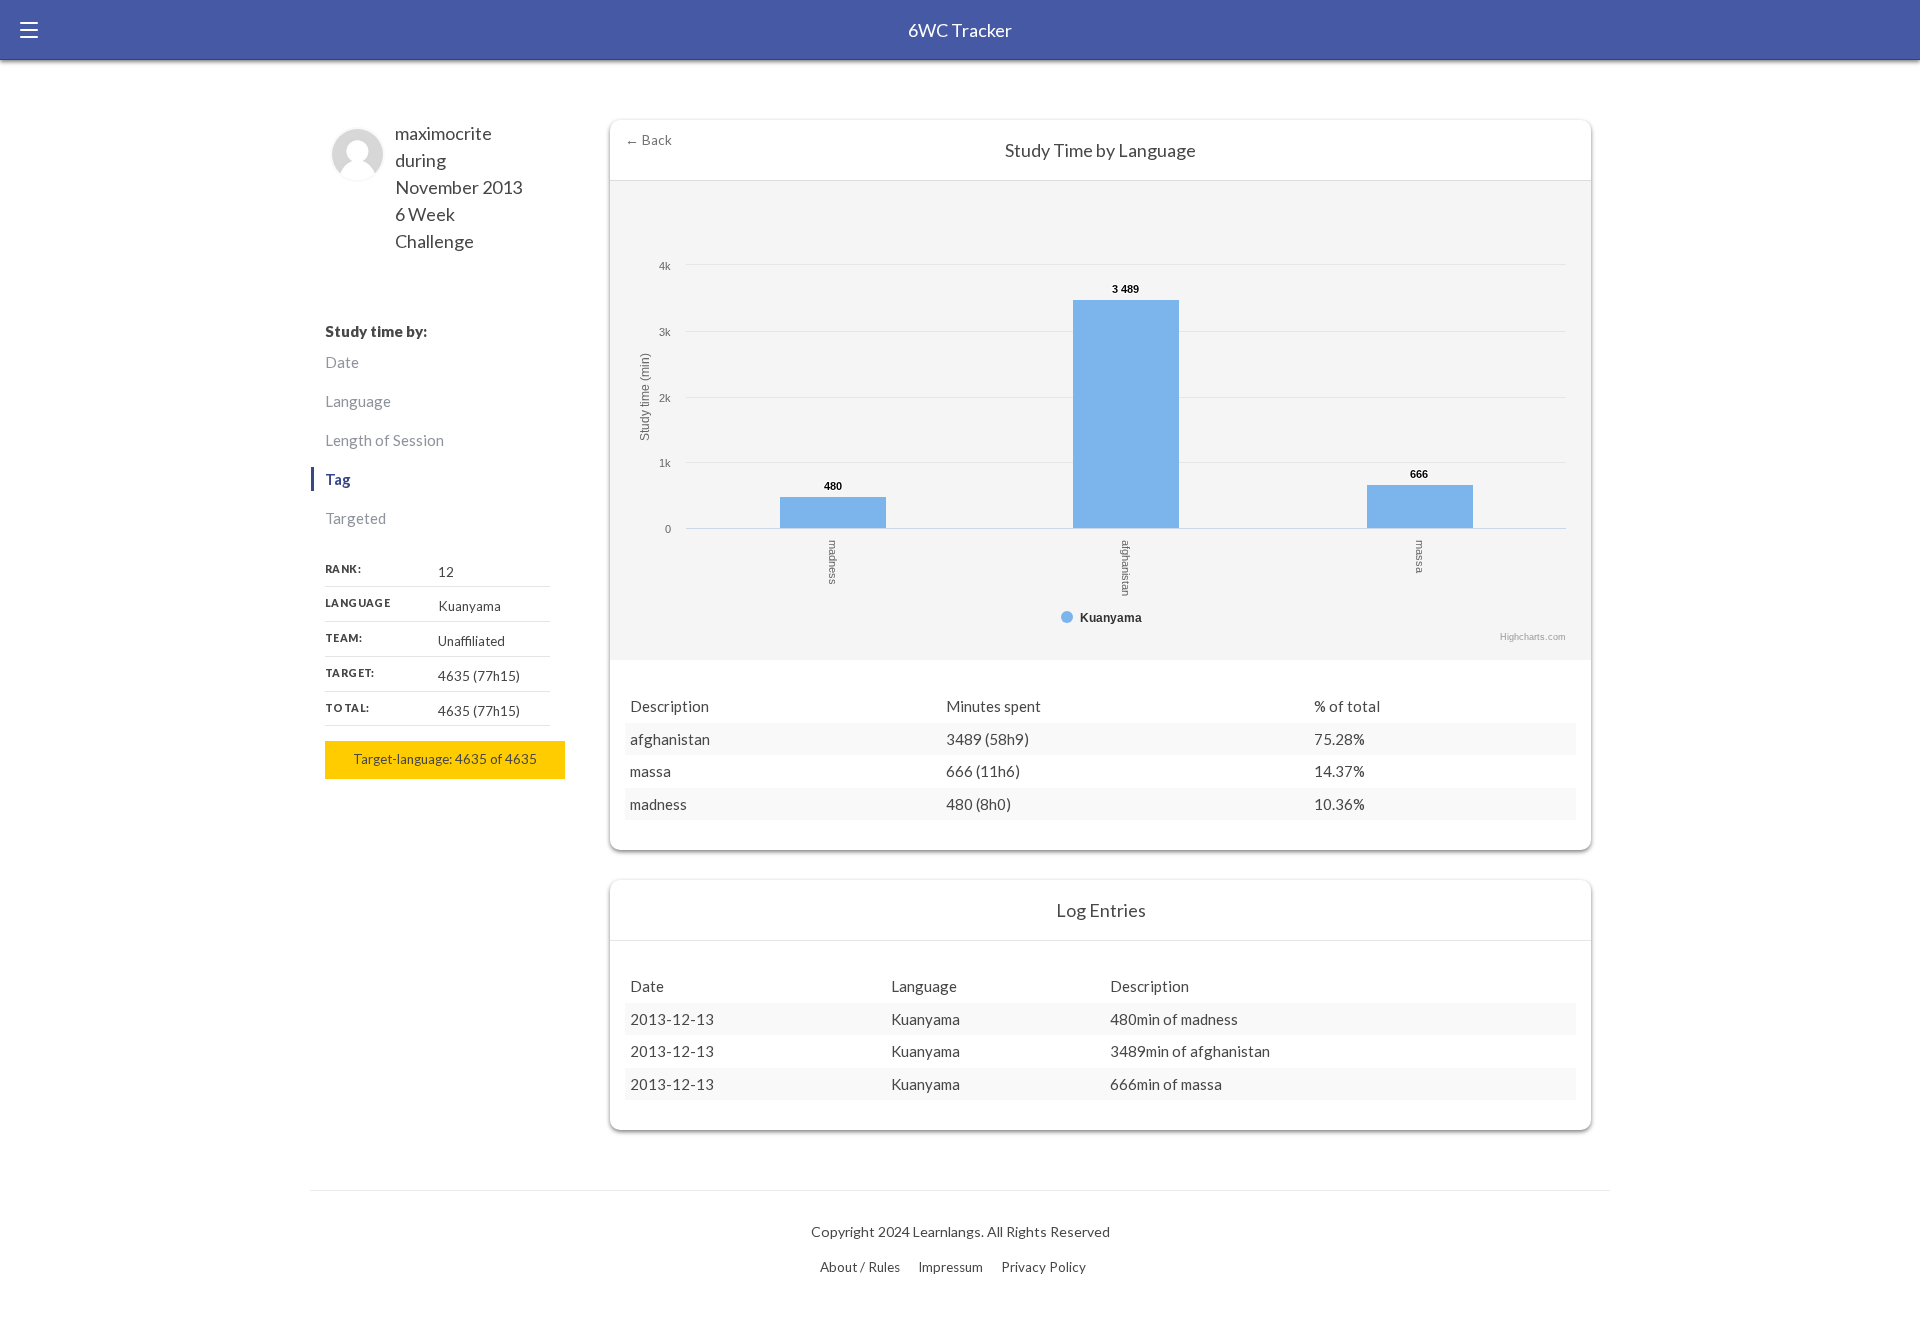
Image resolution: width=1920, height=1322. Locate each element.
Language (358, 401)
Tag (338, 479)
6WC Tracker (960, 30)
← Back (648, 140)
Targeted (355, 518)
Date (342, 362)
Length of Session (384, 440)
